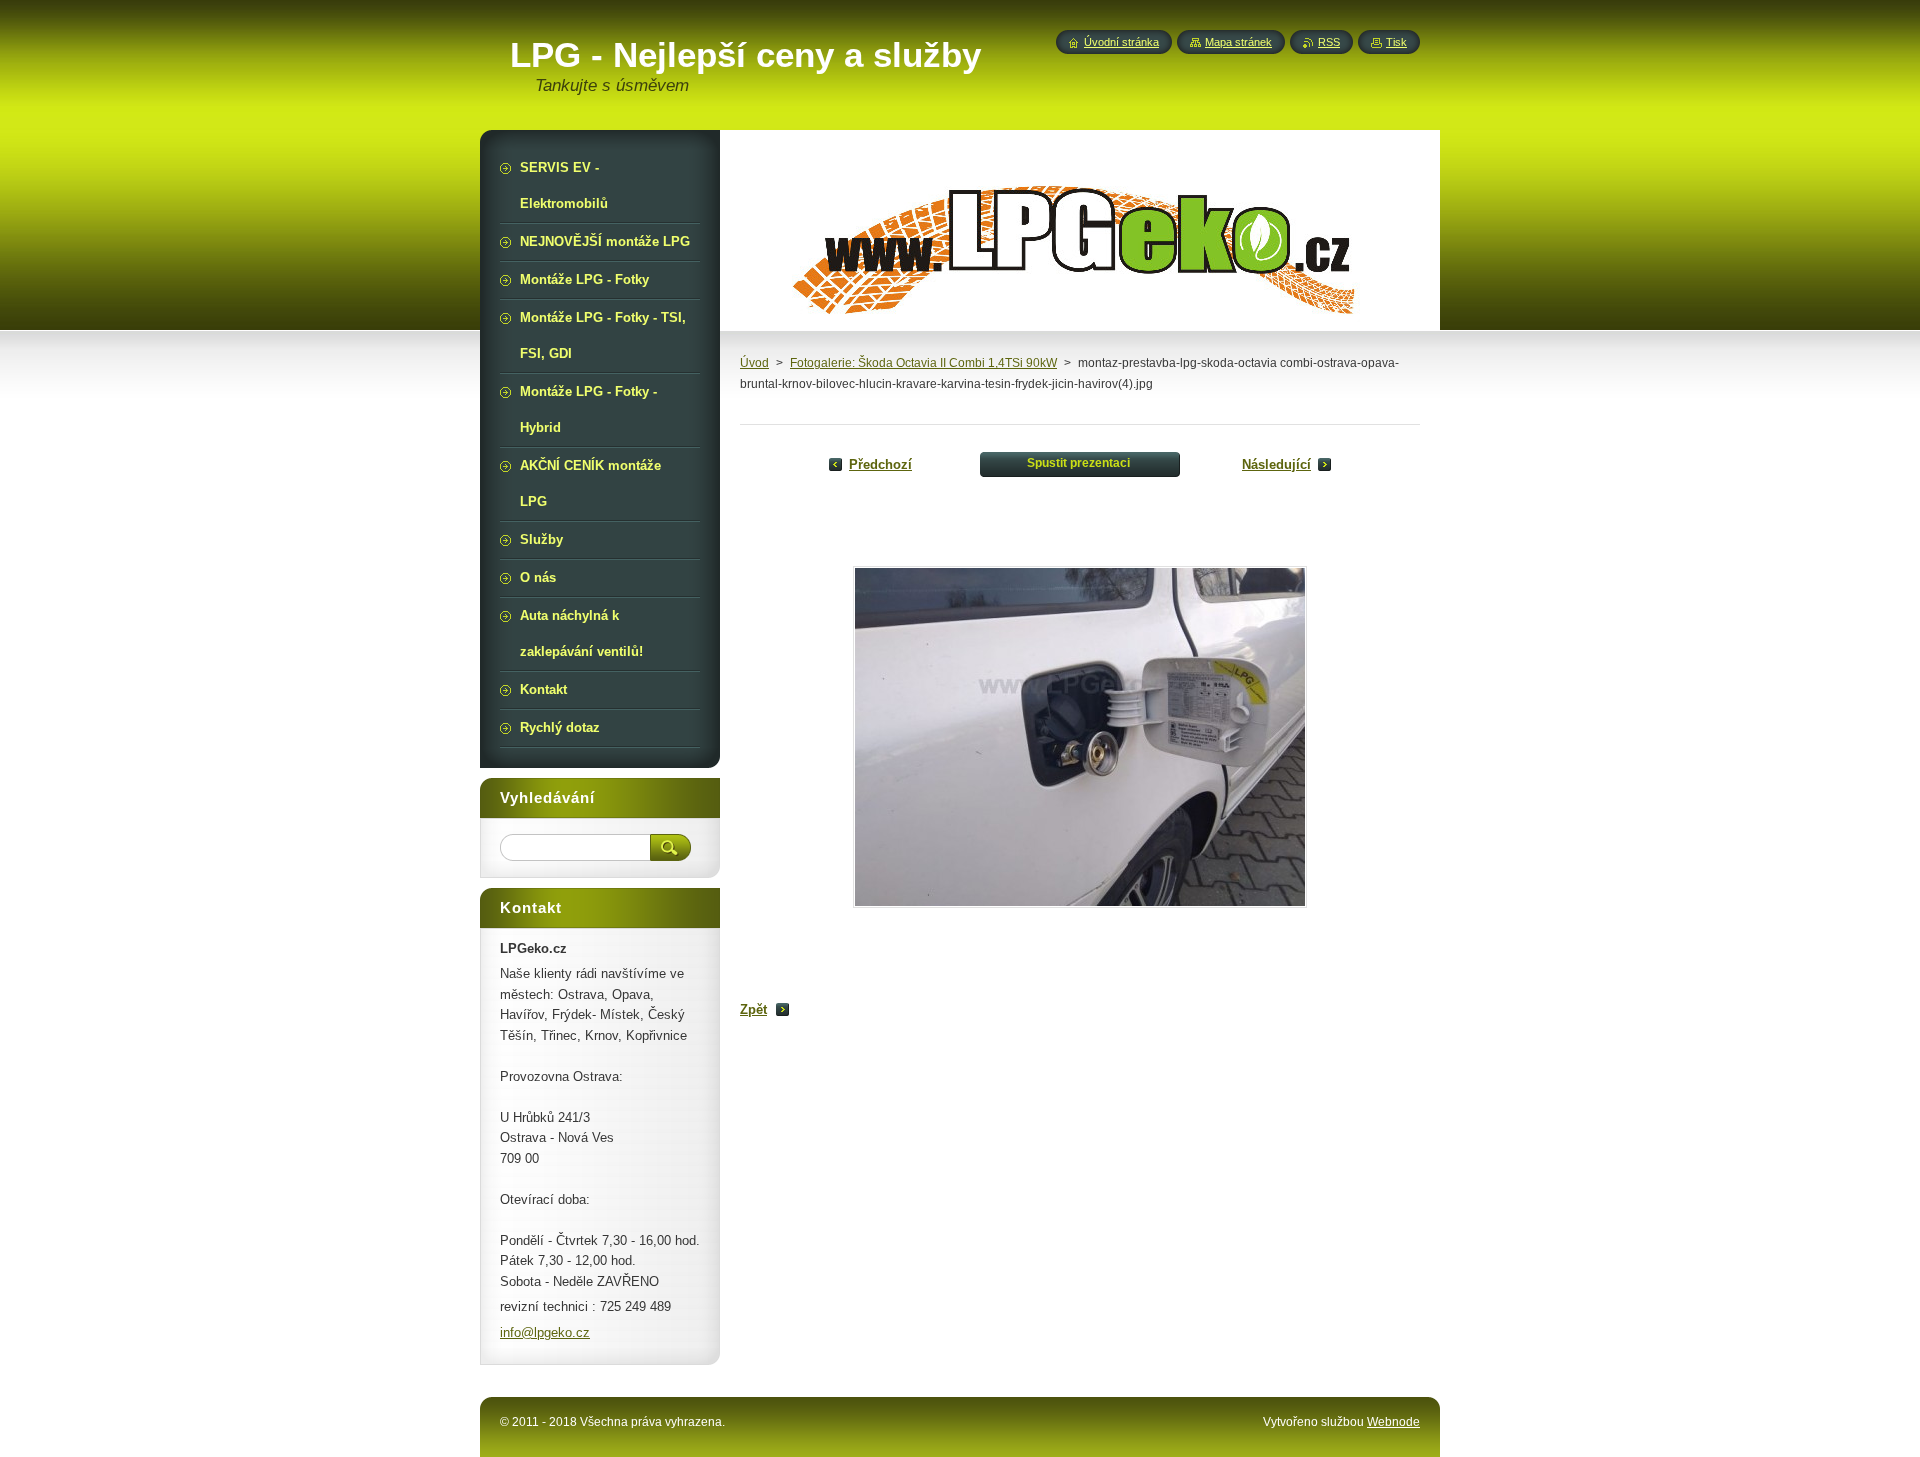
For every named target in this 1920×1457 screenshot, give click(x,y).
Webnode (1393, 1422)
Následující (1276, 464)
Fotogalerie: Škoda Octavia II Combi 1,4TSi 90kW (923, 363)
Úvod (754, 363)
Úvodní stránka (1121, 42)
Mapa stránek (1238, 42)
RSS (1329, 42)
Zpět (753, 1009)
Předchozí (880, 464)
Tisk (1396, 42)
